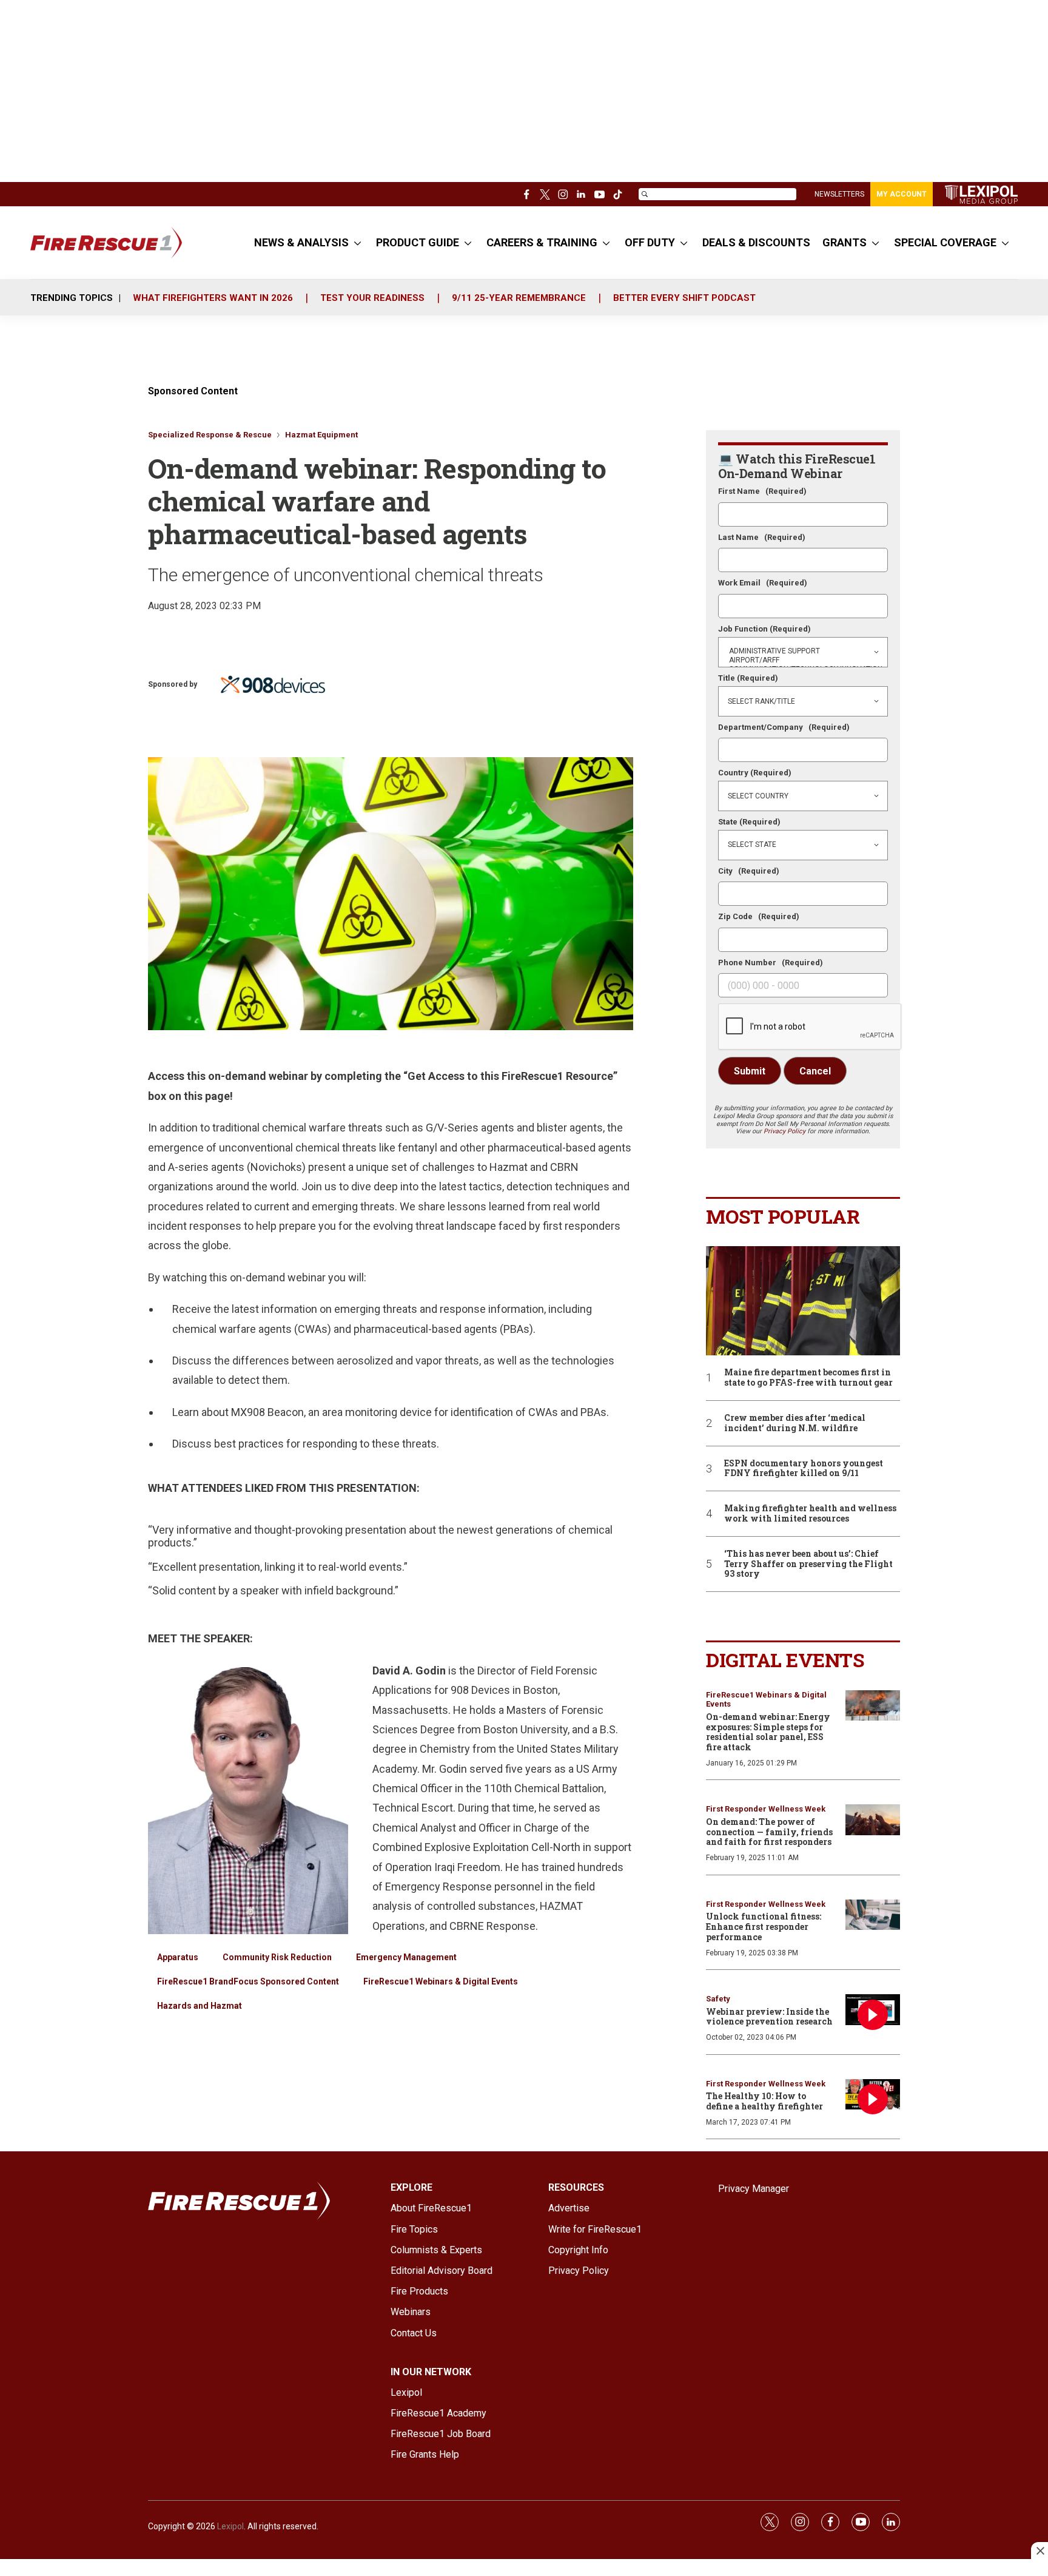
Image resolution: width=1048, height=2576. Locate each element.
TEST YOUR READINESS (372, 298)
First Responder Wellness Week (766, 1809)
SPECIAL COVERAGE (945, 242)
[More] (358, 243)
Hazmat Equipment (321, 435)
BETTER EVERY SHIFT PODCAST (684, 298)
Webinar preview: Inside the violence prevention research (769, 2017)
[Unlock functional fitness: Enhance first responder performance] (873, 1915)
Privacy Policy (784, 1131)
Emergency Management (406, 1957)
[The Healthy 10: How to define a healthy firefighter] (873, 2095)
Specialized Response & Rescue (210, 435)
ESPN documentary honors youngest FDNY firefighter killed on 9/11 (804, 1469)
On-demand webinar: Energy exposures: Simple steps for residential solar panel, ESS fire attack (768, 1732)
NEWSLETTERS (839, 194)
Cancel (815, 1071)
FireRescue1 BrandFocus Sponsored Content (248, 1981)
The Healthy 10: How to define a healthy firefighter (764, 2101)
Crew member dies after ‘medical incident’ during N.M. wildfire (795, 1423)
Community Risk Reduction (277, 1957)
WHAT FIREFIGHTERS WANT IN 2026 (213, 298)
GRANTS (845, 242)
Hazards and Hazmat (200, 2006)
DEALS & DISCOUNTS (756, 242)
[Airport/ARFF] (803, 660)
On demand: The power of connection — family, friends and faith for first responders (769, 1832)
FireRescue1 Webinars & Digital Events (441, 1981)
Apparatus (178, 1957)
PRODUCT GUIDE (418, 242)
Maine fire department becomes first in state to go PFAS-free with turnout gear (808, 1378)
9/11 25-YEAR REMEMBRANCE (519, 298)
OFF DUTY (650, 242)
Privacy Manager (754, 2189)
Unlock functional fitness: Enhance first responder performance (764, 1927)
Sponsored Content (193, 391)
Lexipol (230, 2526)
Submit (750, 1071)
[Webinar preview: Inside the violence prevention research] (873, 2010)
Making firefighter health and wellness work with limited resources (810, 1514)
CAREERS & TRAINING (542, 242)
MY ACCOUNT (902, 194)
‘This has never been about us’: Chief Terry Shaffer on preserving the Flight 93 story (808, 1564)
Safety (718, 1999)
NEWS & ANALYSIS (301, 242)
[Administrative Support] (803, 651)
